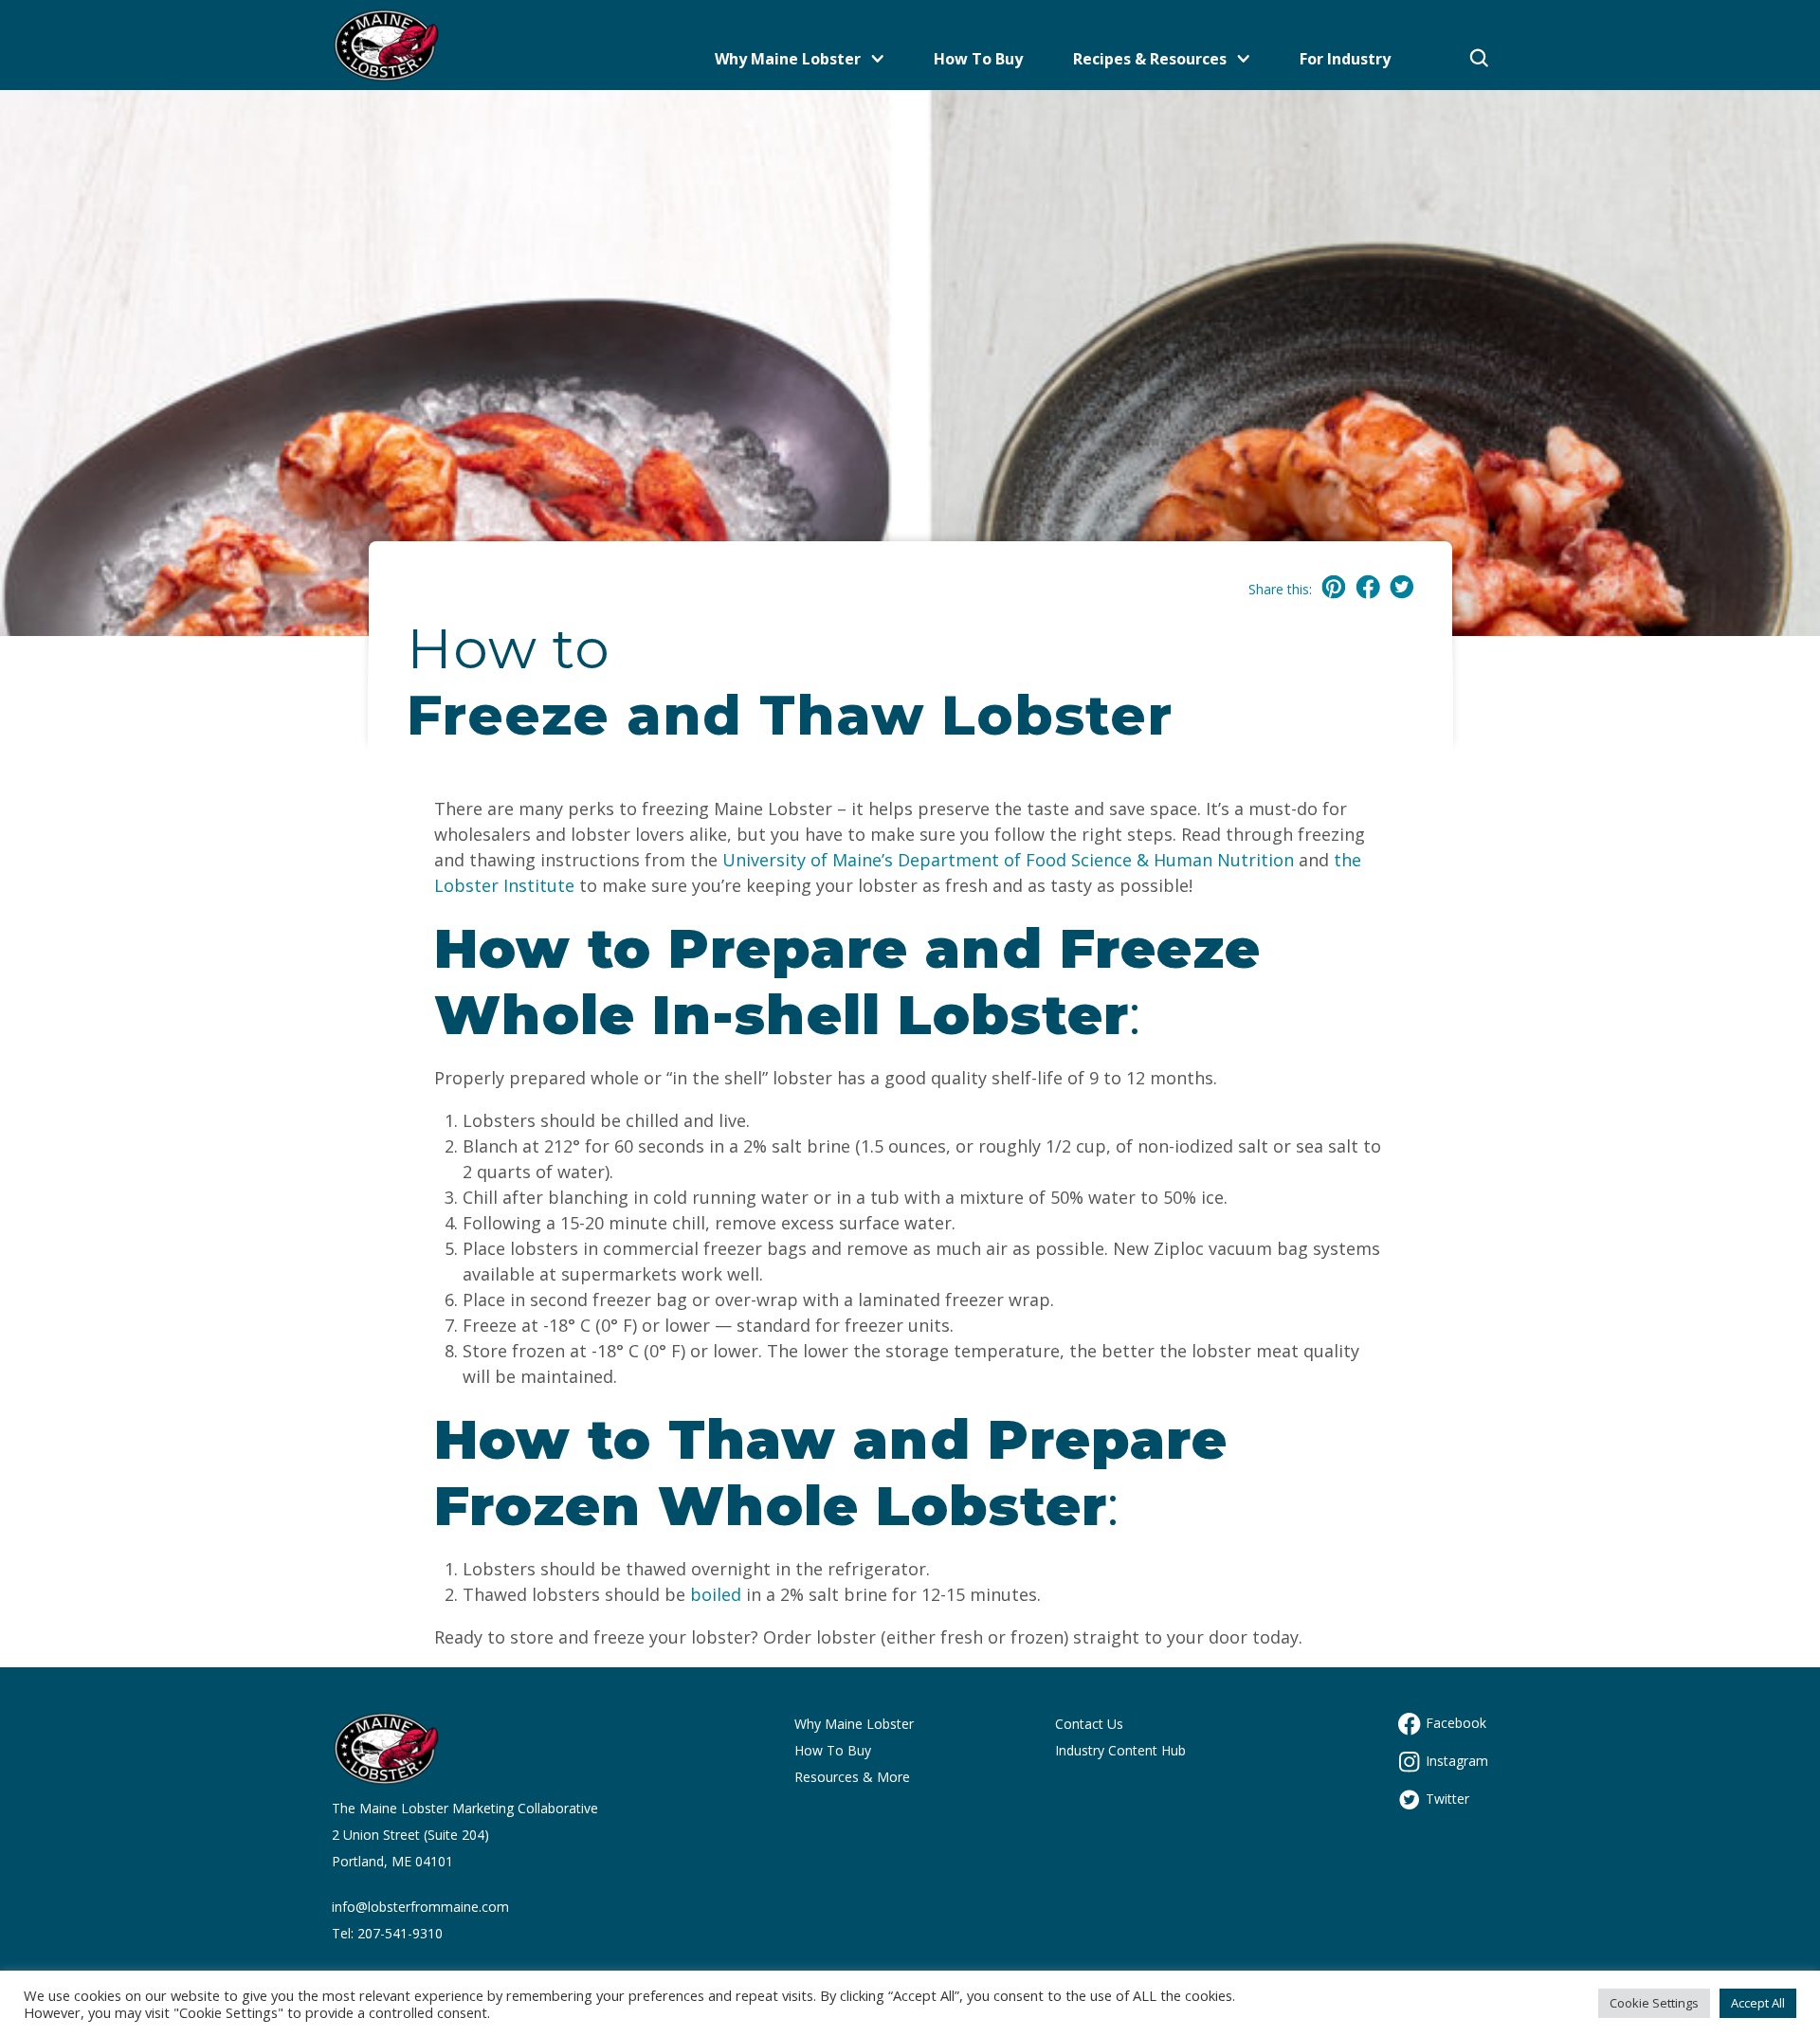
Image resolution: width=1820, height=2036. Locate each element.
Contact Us (1089, 1724)
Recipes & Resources (1150, 59)
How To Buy (978, 59)
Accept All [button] (1758, 2003)
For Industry (1345, 59)
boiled (716, 1594)
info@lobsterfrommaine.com (420, 1907)
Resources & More (852, 1777)
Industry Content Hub (1120, 1750)
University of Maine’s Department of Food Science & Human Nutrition (1006, 860)
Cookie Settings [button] (1654, 2003)
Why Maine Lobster (788, 59)
